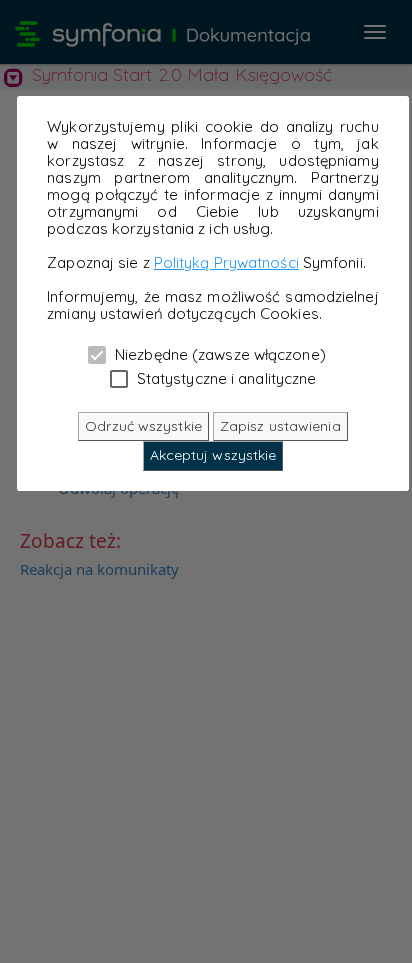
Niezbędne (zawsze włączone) (218, 354)
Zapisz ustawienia (280, 426)
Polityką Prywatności (226, 262)
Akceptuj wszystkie (213, 455)
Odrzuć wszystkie (143, 426)
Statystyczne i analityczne (225, 378)
